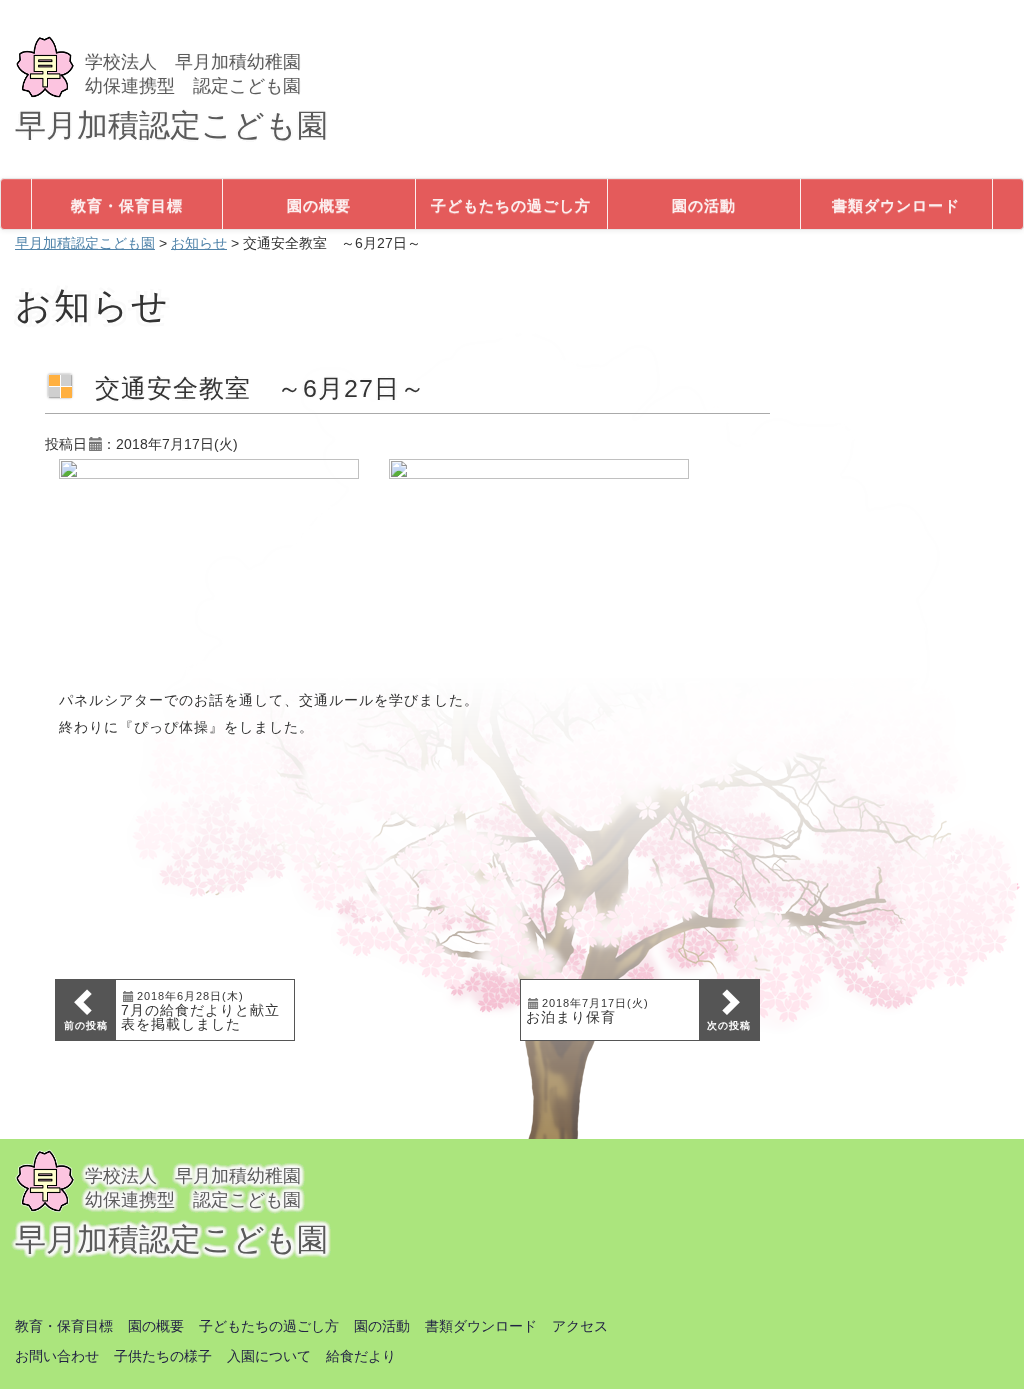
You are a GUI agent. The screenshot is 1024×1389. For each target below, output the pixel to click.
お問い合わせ (57, 1356)
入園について (269, 1356)
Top (976, 1341)
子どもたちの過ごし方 (269, 1326)
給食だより (361, 1356)
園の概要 (156, 1326)
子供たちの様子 (163, 1356)
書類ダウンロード (481, 1326)
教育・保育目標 (64, 1326)
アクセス (580, 1326)
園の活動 (382, 1326)
